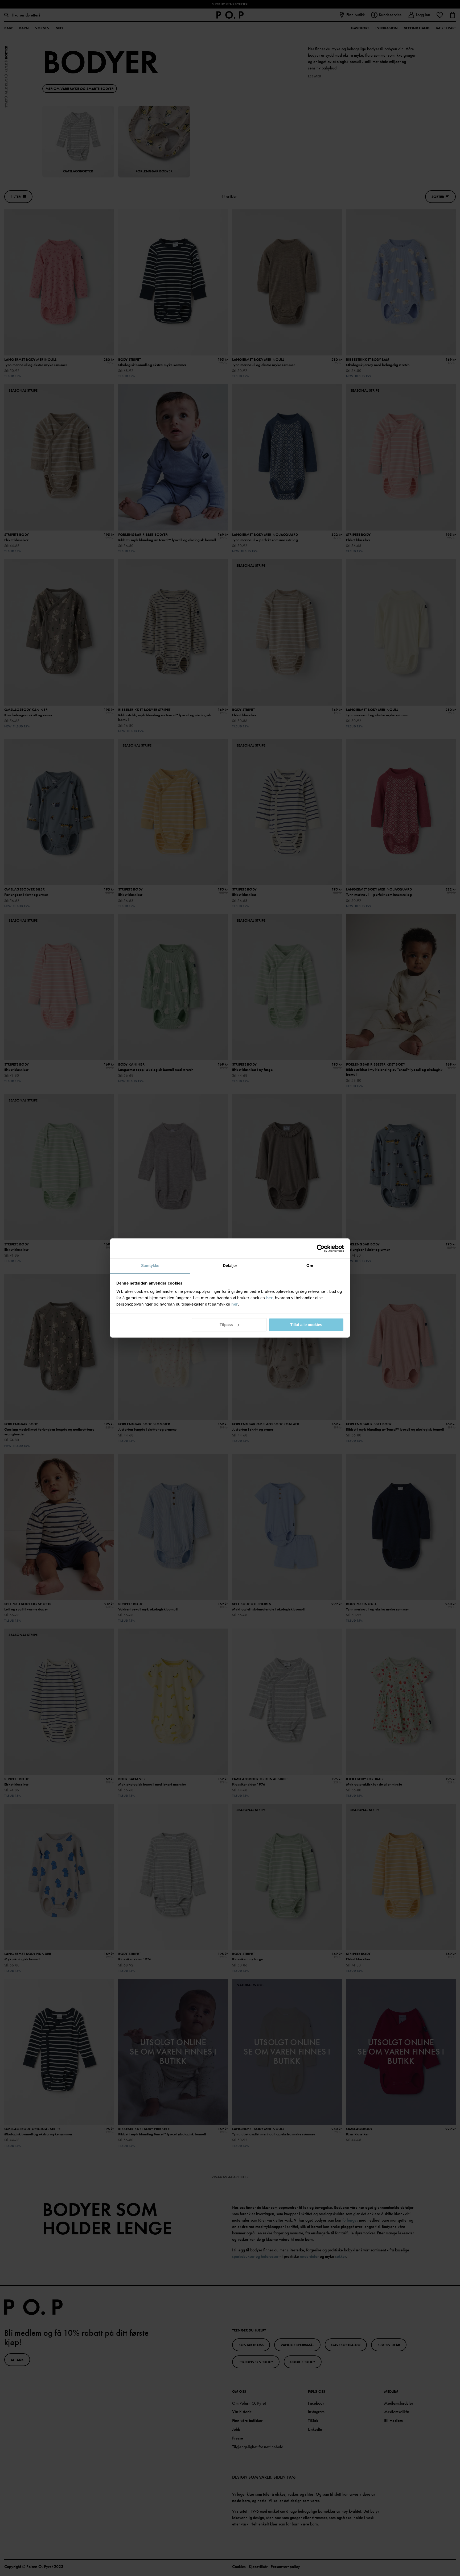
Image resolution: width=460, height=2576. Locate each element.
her (270, 1298)
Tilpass (226, 1325)
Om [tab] (310, 1266)
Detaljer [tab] (230, 1266)
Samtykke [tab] (150, 1266)
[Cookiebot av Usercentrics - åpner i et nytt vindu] (321, 1248)
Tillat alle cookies (306, 1325)
